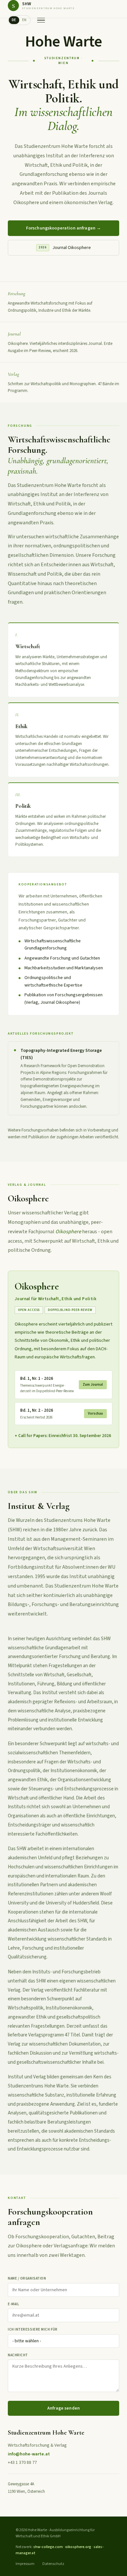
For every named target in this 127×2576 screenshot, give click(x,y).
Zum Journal (93, 1385)
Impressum (25, 2564)
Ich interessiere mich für (33, 2329)
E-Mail (13, 2304)
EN (24, 20)
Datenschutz (53, 2564)
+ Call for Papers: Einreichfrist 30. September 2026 (63, 1436)
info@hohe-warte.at (29, 2454)
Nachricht (18, 2355)
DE (14, 20)
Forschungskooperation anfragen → (63, 228)
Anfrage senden (63, 2408)
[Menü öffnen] (41, 20)
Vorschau (95, 1413)
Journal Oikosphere (65, 248)
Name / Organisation (27, 2278)
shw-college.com (48, 2547)
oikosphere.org (78, 2547)
